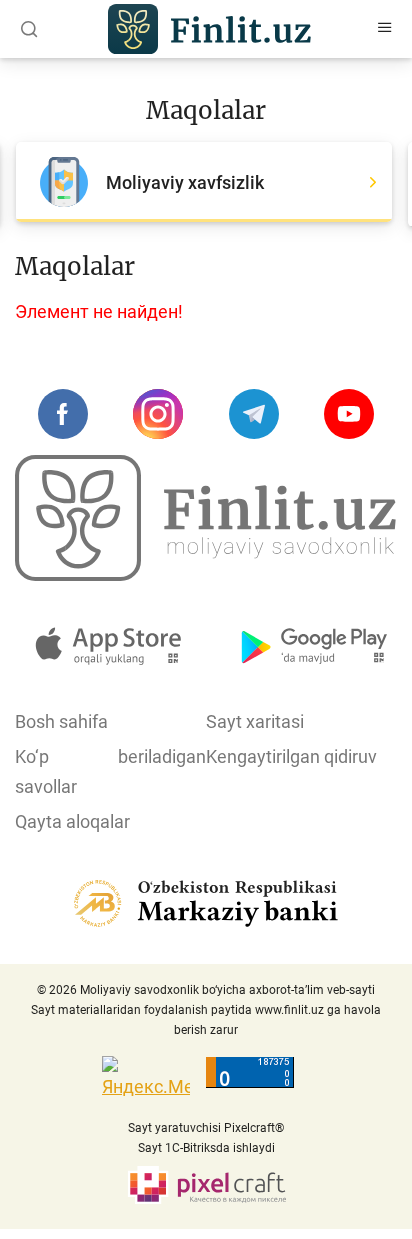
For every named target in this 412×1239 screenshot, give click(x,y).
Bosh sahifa (61, 721)
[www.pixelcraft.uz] (206, 1185)
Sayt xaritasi (255, 721)
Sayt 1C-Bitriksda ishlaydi (206, 1148)
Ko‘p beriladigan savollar (110, 771)
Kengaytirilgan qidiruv (291, 756)
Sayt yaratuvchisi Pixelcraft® (206, 1128)
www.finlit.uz (289, 1010)
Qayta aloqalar (72, 821)
